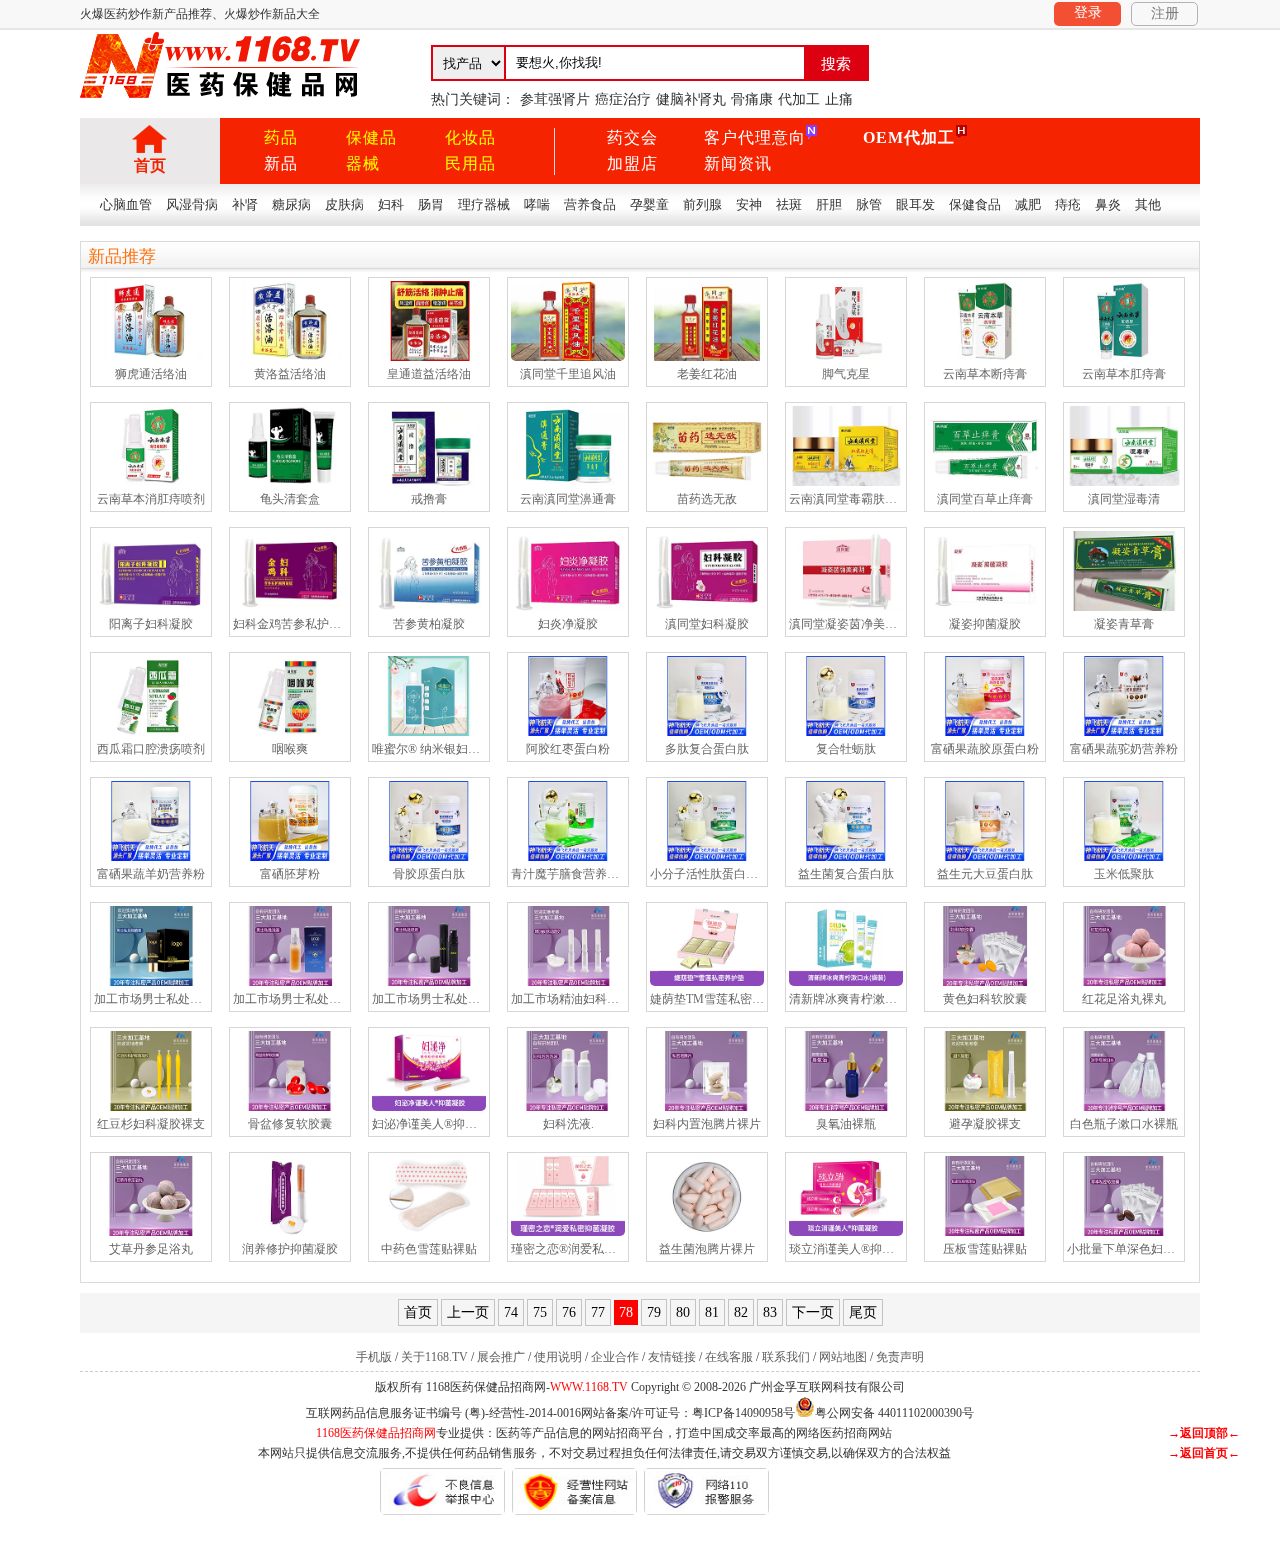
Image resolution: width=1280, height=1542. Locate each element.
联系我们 (786, 1357)
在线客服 (729, 1357)
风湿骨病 (192, 204)
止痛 (839, 99)
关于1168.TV (434, 1357)
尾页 (863, 1312)
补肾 (245, 204)
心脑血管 (126, 204)
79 (654, 1312)
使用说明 (558, 1357)
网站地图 (843, 1357)
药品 (281, 137)
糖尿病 (291, 204)
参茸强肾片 (555, 99)
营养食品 (590, 204)
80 (683, 1312)
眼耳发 (915, 204)
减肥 (1028, 204)
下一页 (813, 1312)
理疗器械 (484, 204)
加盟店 (632, 163)
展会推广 (501, 1357)
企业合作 (615, 1357)
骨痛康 (752, 99)
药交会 (632, 137)
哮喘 (537, 204)
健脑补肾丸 (691, 99)
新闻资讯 (738, 163)
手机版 (374, 1357)
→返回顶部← (1204, 1433)
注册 (1165, 13)
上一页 (468, 1312)
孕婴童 (649, 204)
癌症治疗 (623, 99)
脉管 (869, 204)
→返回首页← (1204, 1453)
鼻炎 (1108, 204)
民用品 (470, 163)
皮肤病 (344, 204)
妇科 (391, 204)
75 (540, 1312)
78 (626, 1312)
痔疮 (1068, 204)
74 (511, 1312)
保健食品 (975, 204)
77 (598, 1312)
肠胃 (431, 204)
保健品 (371, 137)
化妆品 (470, 137)
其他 (1148, 204)
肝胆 (829, 204)
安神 (749, 204)
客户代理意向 (755, 137)
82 (741, 1312)
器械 (363, 163)
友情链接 (672, 1357)
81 (712, 1312)
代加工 (799, 99)
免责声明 (900, 1357)
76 (569, 1312)
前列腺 (702, 204)
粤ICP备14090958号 (743, 1413)
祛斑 (789, 204)
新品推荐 (122, 256)
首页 (150, 165)
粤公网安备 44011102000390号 (894, 1411)
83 (770, 1312)
